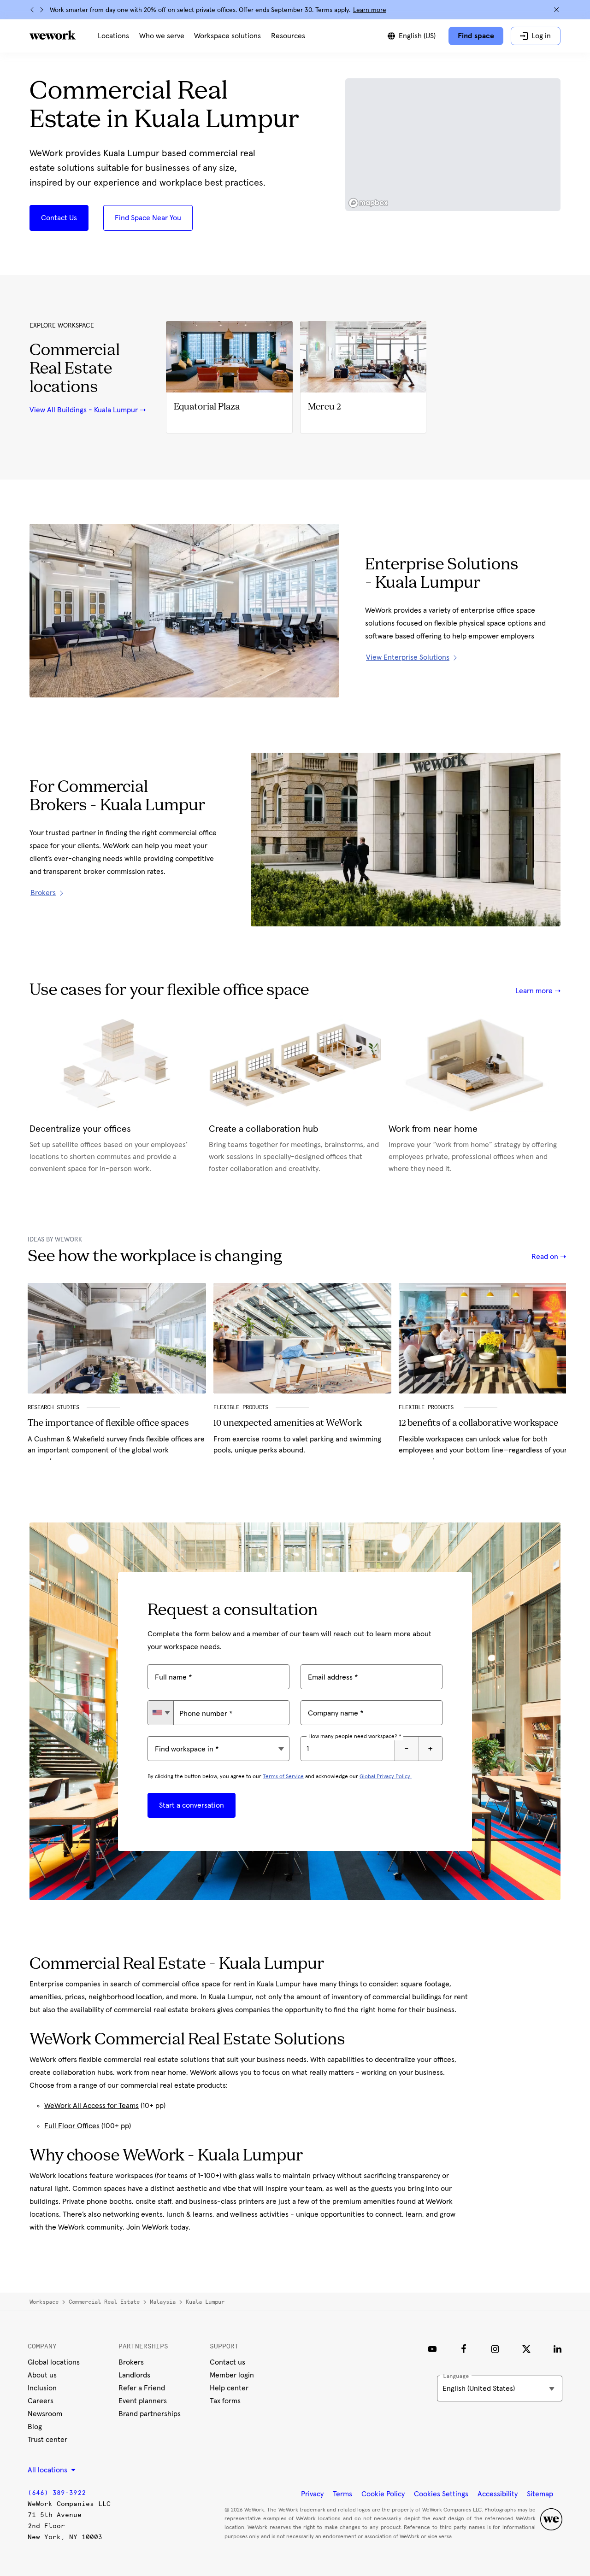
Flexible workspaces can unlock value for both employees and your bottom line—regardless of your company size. (483, 1450)
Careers (41, 2401)
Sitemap (540, 2494)
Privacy (312, 2494)
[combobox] (161, 1713)
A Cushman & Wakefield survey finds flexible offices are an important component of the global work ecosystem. (116, 1450)
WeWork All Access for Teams (91, 2106)
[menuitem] (113, 36)
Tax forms (225, 2401)
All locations (48, 2470)
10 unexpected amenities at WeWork (288, 1423)
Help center (229, 2388)
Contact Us (59, 218)
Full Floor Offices (72, 2126)
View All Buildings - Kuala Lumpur (84, 410)
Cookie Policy (383, 2494)
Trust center (47, 2440)
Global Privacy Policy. (386, 1777)
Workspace (44, 2302)
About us (42, 2375)
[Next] (41, 10)
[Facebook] (464, 2349)
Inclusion (42, 2388)
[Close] (556, 10)
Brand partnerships (150, 2414)
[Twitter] (526, 2349)
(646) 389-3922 (57, 2493)
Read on (546, 1257)
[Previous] (32, 10)
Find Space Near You (148, 218)
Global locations (54, 2362)
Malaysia (163, 2302)
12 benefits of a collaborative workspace (478, 1423)
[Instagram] (495, 2349)
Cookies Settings (441, 2494)
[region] (453, 145)
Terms (342, 2494)
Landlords (134, 2375)
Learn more (370, 10)
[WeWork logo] (53, 35)
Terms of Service (283, 1777)
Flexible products (428, 1407)
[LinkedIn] (558, 2349)
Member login (232, 2375)
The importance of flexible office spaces (108, 1423)
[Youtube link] (432, 2349)
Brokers (131, 2362)
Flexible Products (241, 1407)
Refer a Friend (142, 2388)
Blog (35, 2427)
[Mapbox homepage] (368, 203)
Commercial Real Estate (104, 2302)
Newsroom (45, 2414)
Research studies (53, 1407)
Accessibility (498, 2494)
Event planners (143, 2401)
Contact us (227, 2362)
